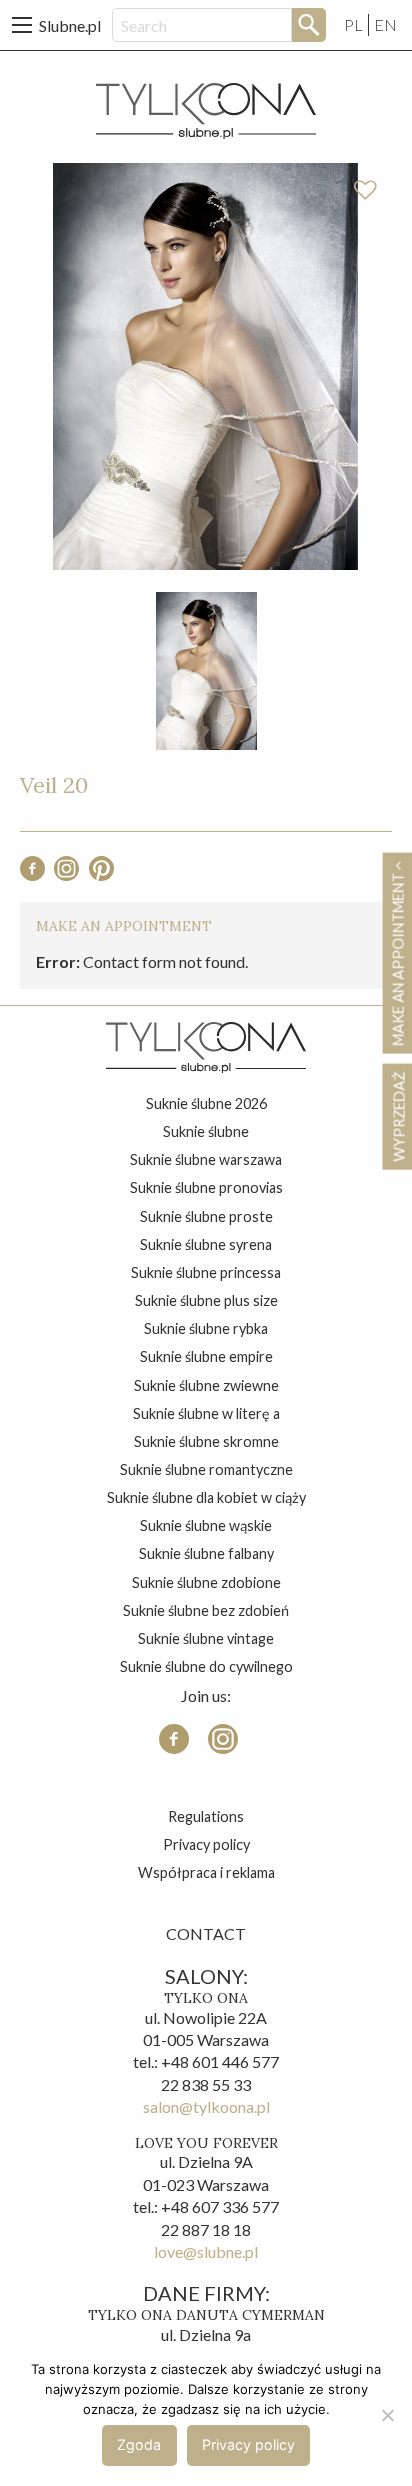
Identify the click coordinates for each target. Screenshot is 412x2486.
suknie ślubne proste (206, 1216)
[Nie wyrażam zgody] (387, 2415)
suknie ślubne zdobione (206, 1582)
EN (385, 24)
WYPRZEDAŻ (398, 1117)
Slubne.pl (70, 25)
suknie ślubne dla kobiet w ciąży (206, 1497)
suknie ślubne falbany (206, 1553)
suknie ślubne (206, 1131)
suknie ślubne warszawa (206, 1159)
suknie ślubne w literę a (206, 1413)
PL (353, 24)
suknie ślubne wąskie (206, 1525)
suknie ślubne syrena (206, 1244)
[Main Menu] (22, 25)
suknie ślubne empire (206, 1356)
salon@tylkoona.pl (206, 2106)
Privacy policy (206, 1844)
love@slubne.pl (206, 2251)
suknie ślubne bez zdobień (206, 1610)
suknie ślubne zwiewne (206, 1385)
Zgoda (139, 2444)
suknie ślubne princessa (206, 1272)
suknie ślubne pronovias (206, 1187)
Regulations (206, 1816)
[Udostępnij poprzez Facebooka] (32, 874)
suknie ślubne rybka (206, 1328)
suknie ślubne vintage (206, 1638)
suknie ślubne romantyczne (206, 1469)
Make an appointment (398, 958)
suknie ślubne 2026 (206, 1103)
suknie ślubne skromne (206, 1441)
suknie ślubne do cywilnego (206, 1666)
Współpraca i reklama (206, 1872)
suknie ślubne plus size (206, 1300)
